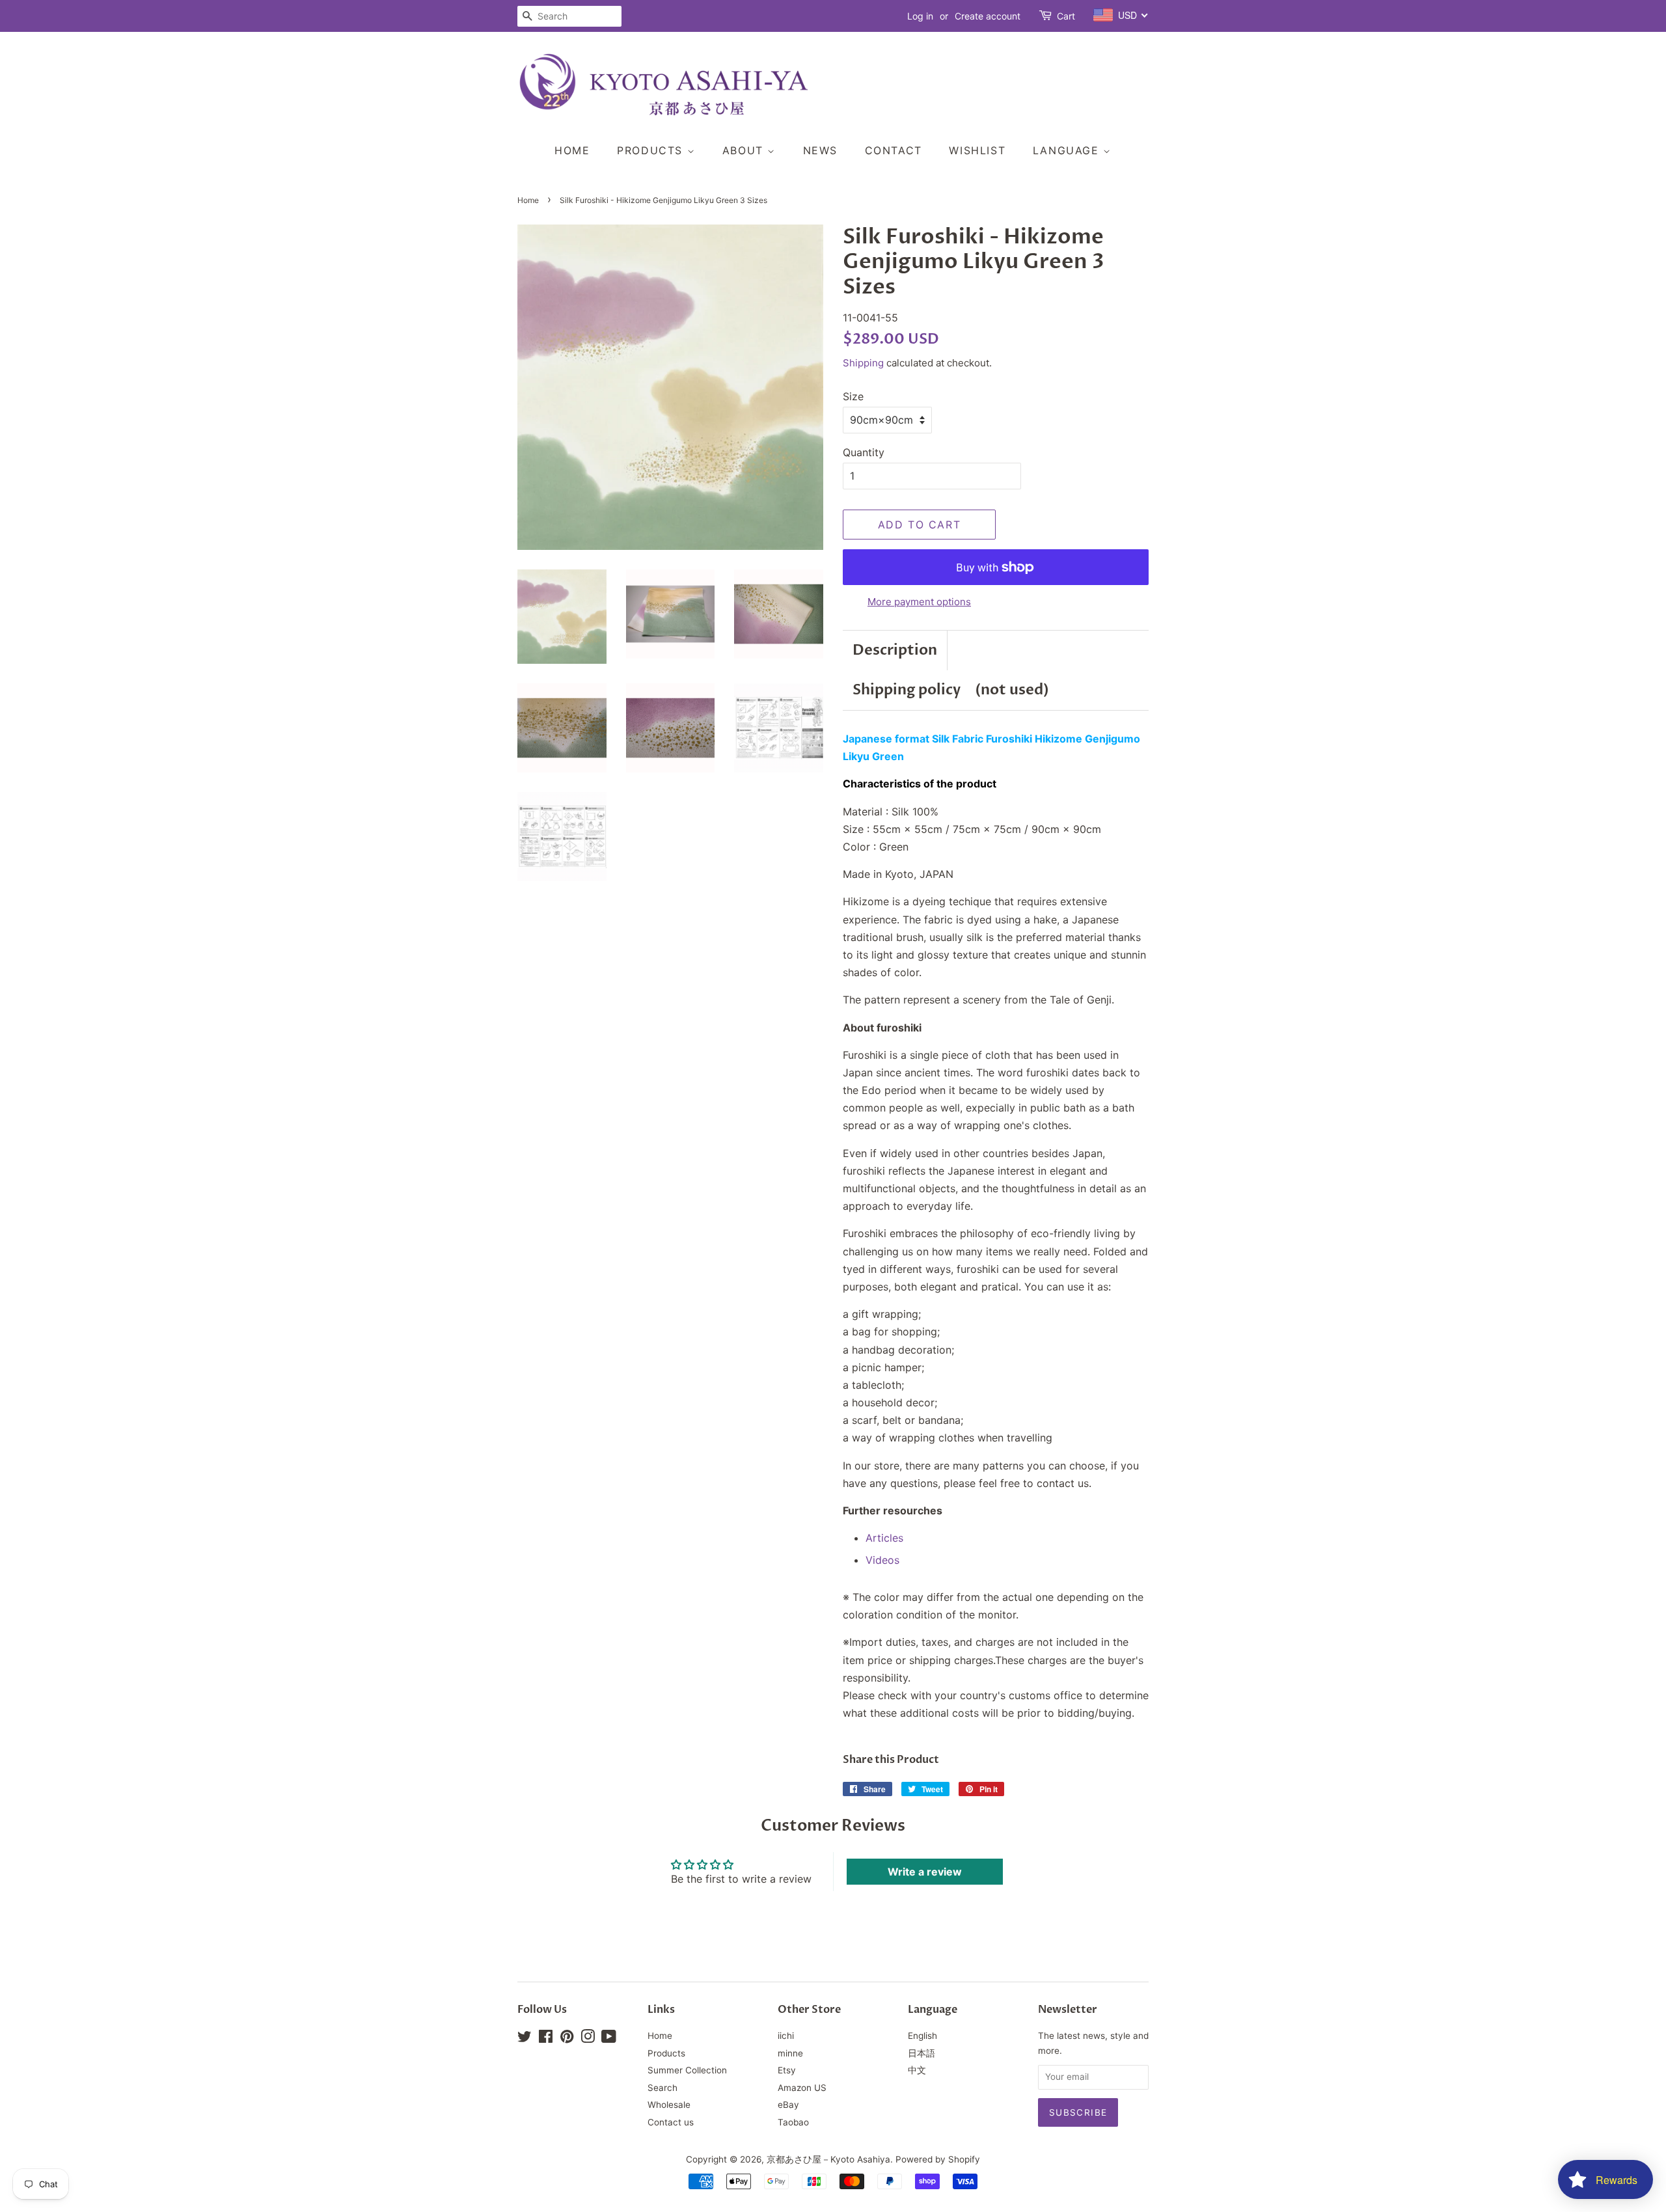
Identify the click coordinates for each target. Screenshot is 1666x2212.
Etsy (787, 2070)
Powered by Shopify (938, 2159)
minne (790, 2053)
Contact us (671, 2122)
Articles (884, 1538)
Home (572, 150)
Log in (920, 16)
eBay (788, 2105)
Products (652, 150)
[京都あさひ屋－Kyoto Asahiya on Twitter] (525, 2039)
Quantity (864, 452)
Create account (988, 16)
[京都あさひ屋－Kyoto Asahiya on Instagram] (588, 2039)
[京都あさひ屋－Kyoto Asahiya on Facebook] (546, 2039)
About (745, 150)
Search (662, 2088)
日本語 (922, 2053)
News (820, 150)
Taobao (793, 2122)
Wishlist (977, 150)
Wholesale (669, 2105)
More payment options (919, 602)
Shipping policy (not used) (951, 690)
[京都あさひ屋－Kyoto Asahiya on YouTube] (609, 2039)
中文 (917, 2070)
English (922, 2036)
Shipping (863, 363)
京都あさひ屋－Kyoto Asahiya (828, 2159)
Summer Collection (687, 2070)
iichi (786, 2036)
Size (853, 396)
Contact (894, 150)
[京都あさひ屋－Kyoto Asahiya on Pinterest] (567, 2039)
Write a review (925, 1872)
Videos (882, 1560)
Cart (1066, 16)
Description (895, 650)
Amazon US (802, 2088)
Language (1068, 150)
